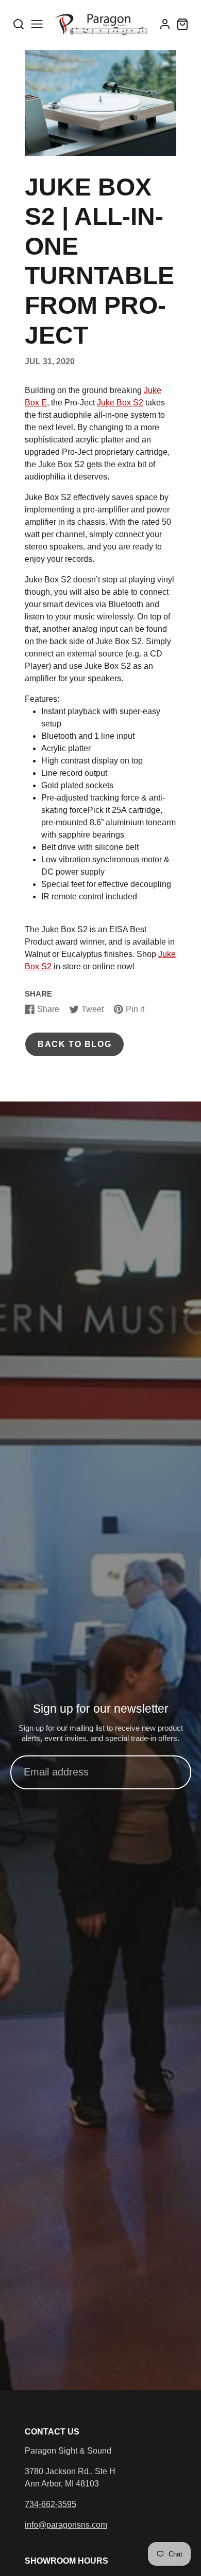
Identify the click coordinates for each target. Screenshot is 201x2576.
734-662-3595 (51, 2504)
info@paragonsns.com (66, 2525)
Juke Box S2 (120, 403)
